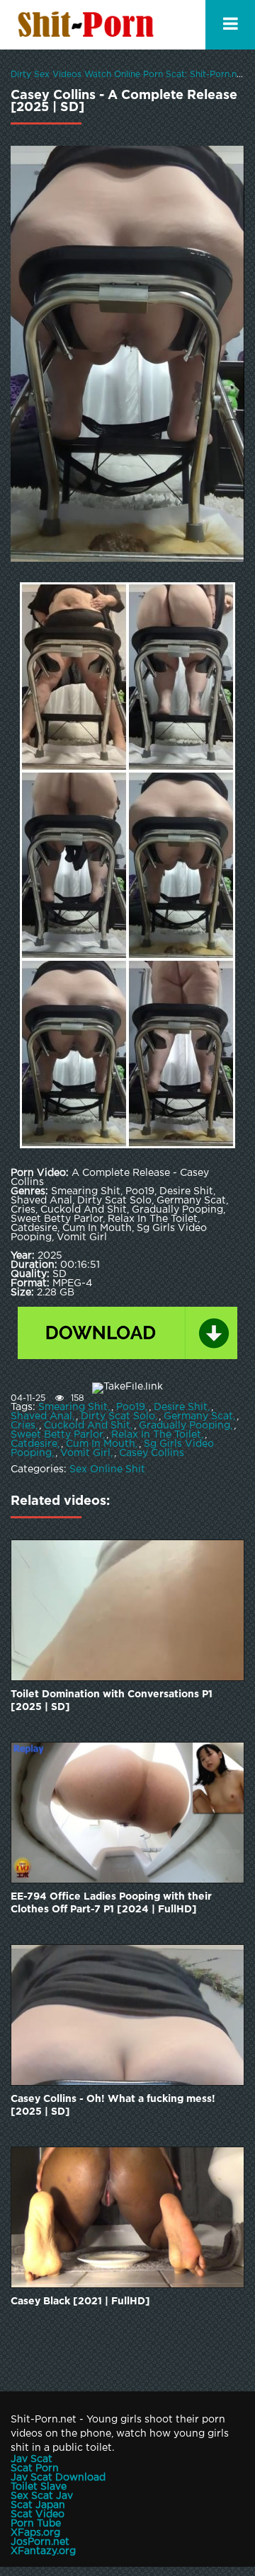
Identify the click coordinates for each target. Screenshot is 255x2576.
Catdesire (34, 1444)
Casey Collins (152, 1453)
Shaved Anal (41, 1416)
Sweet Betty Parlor (57, 1435)
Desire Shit (181, 1407)
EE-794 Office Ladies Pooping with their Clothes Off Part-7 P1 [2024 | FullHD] (111, 1903)
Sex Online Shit (107, 1469)
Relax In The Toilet (156, 1435)
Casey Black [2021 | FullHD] (80, 2301)
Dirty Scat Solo (118, 1416)
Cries (23, 1426)
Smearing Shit (73, 1407)
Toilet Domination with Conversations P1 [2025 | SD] (112, 1701)
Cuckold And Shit (87, 1426)
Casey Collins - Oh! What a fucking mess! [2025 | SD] (113, 2106)
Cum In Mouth (101, 1444)
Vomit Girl (85, 1453)
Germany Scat (198, 1416)
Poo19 (131, 1407)
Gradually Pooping (185, 1426)
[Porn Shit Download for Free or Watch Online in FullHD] (89, 25)
